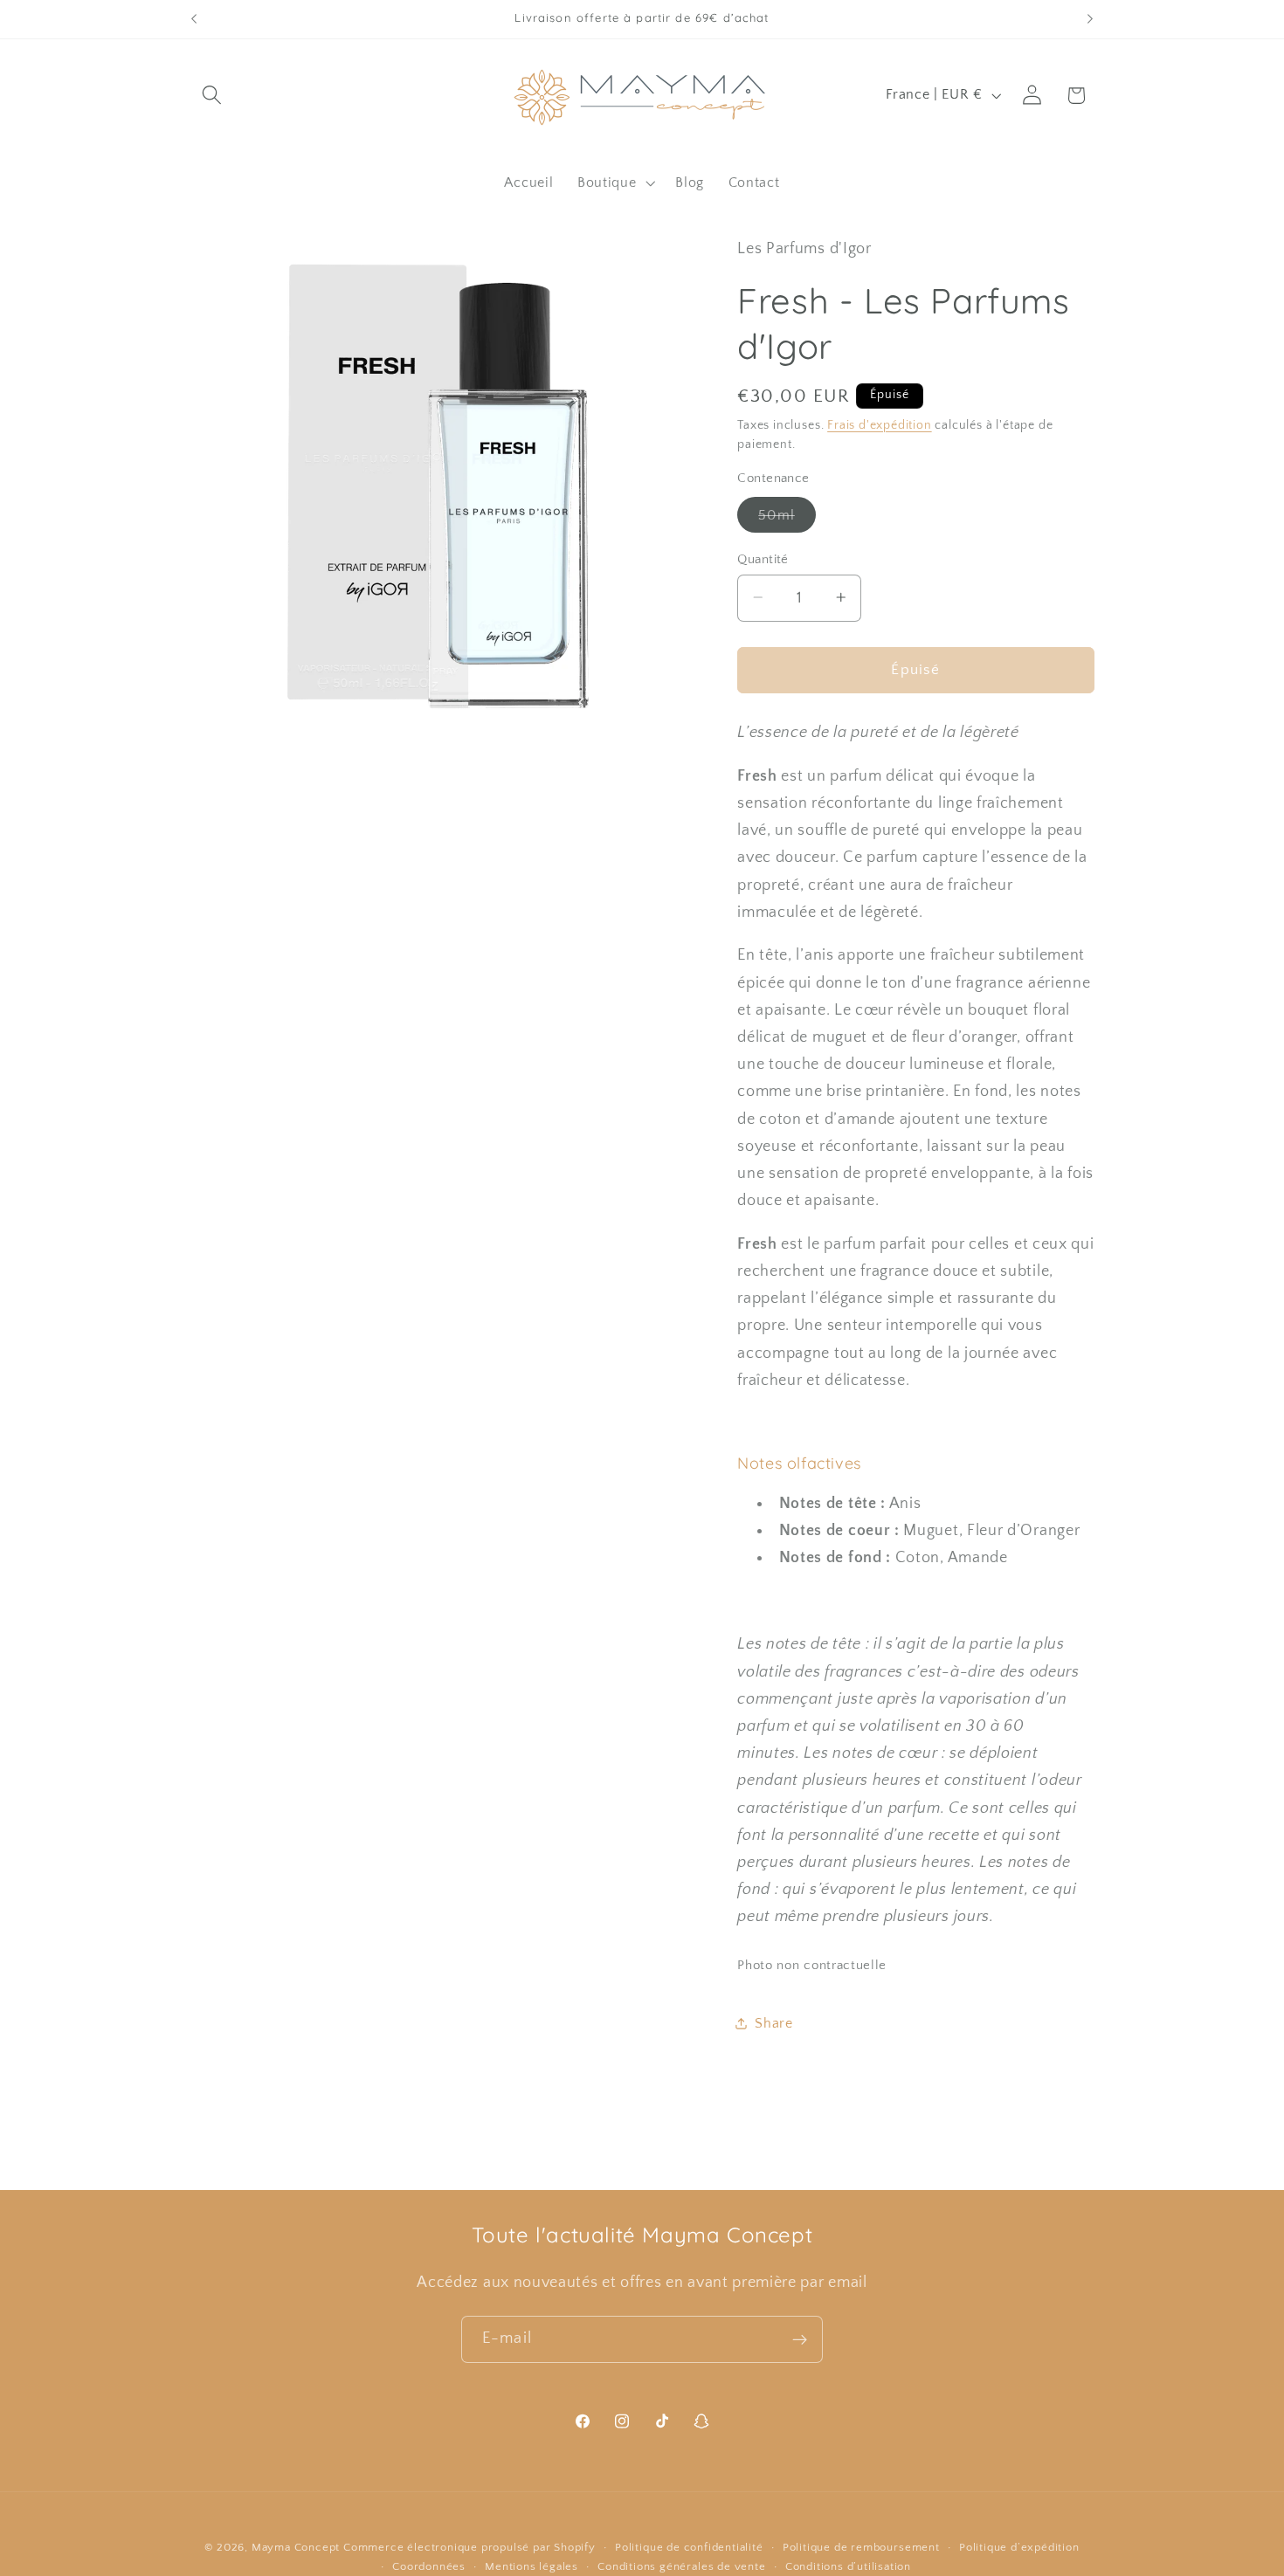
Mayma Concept (296, 2547)
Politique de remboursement (861, 2547)
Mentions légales (532, 2566)
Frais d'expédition (880, 424)
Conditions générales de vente (681, 2566)
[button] (213, 96)
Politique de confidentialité (689, 2547)
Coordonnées (429, 2566)
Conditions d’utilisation (848, 2566)
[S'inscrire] (800, 2339)
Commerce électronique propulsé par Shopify (469, 2547)
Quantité (763, 558)
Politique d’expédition (1019, 2547)
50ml (787, 519)
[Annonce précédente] (194, 19)
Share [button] (773, 2022)
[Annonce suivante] (1090, 19)
